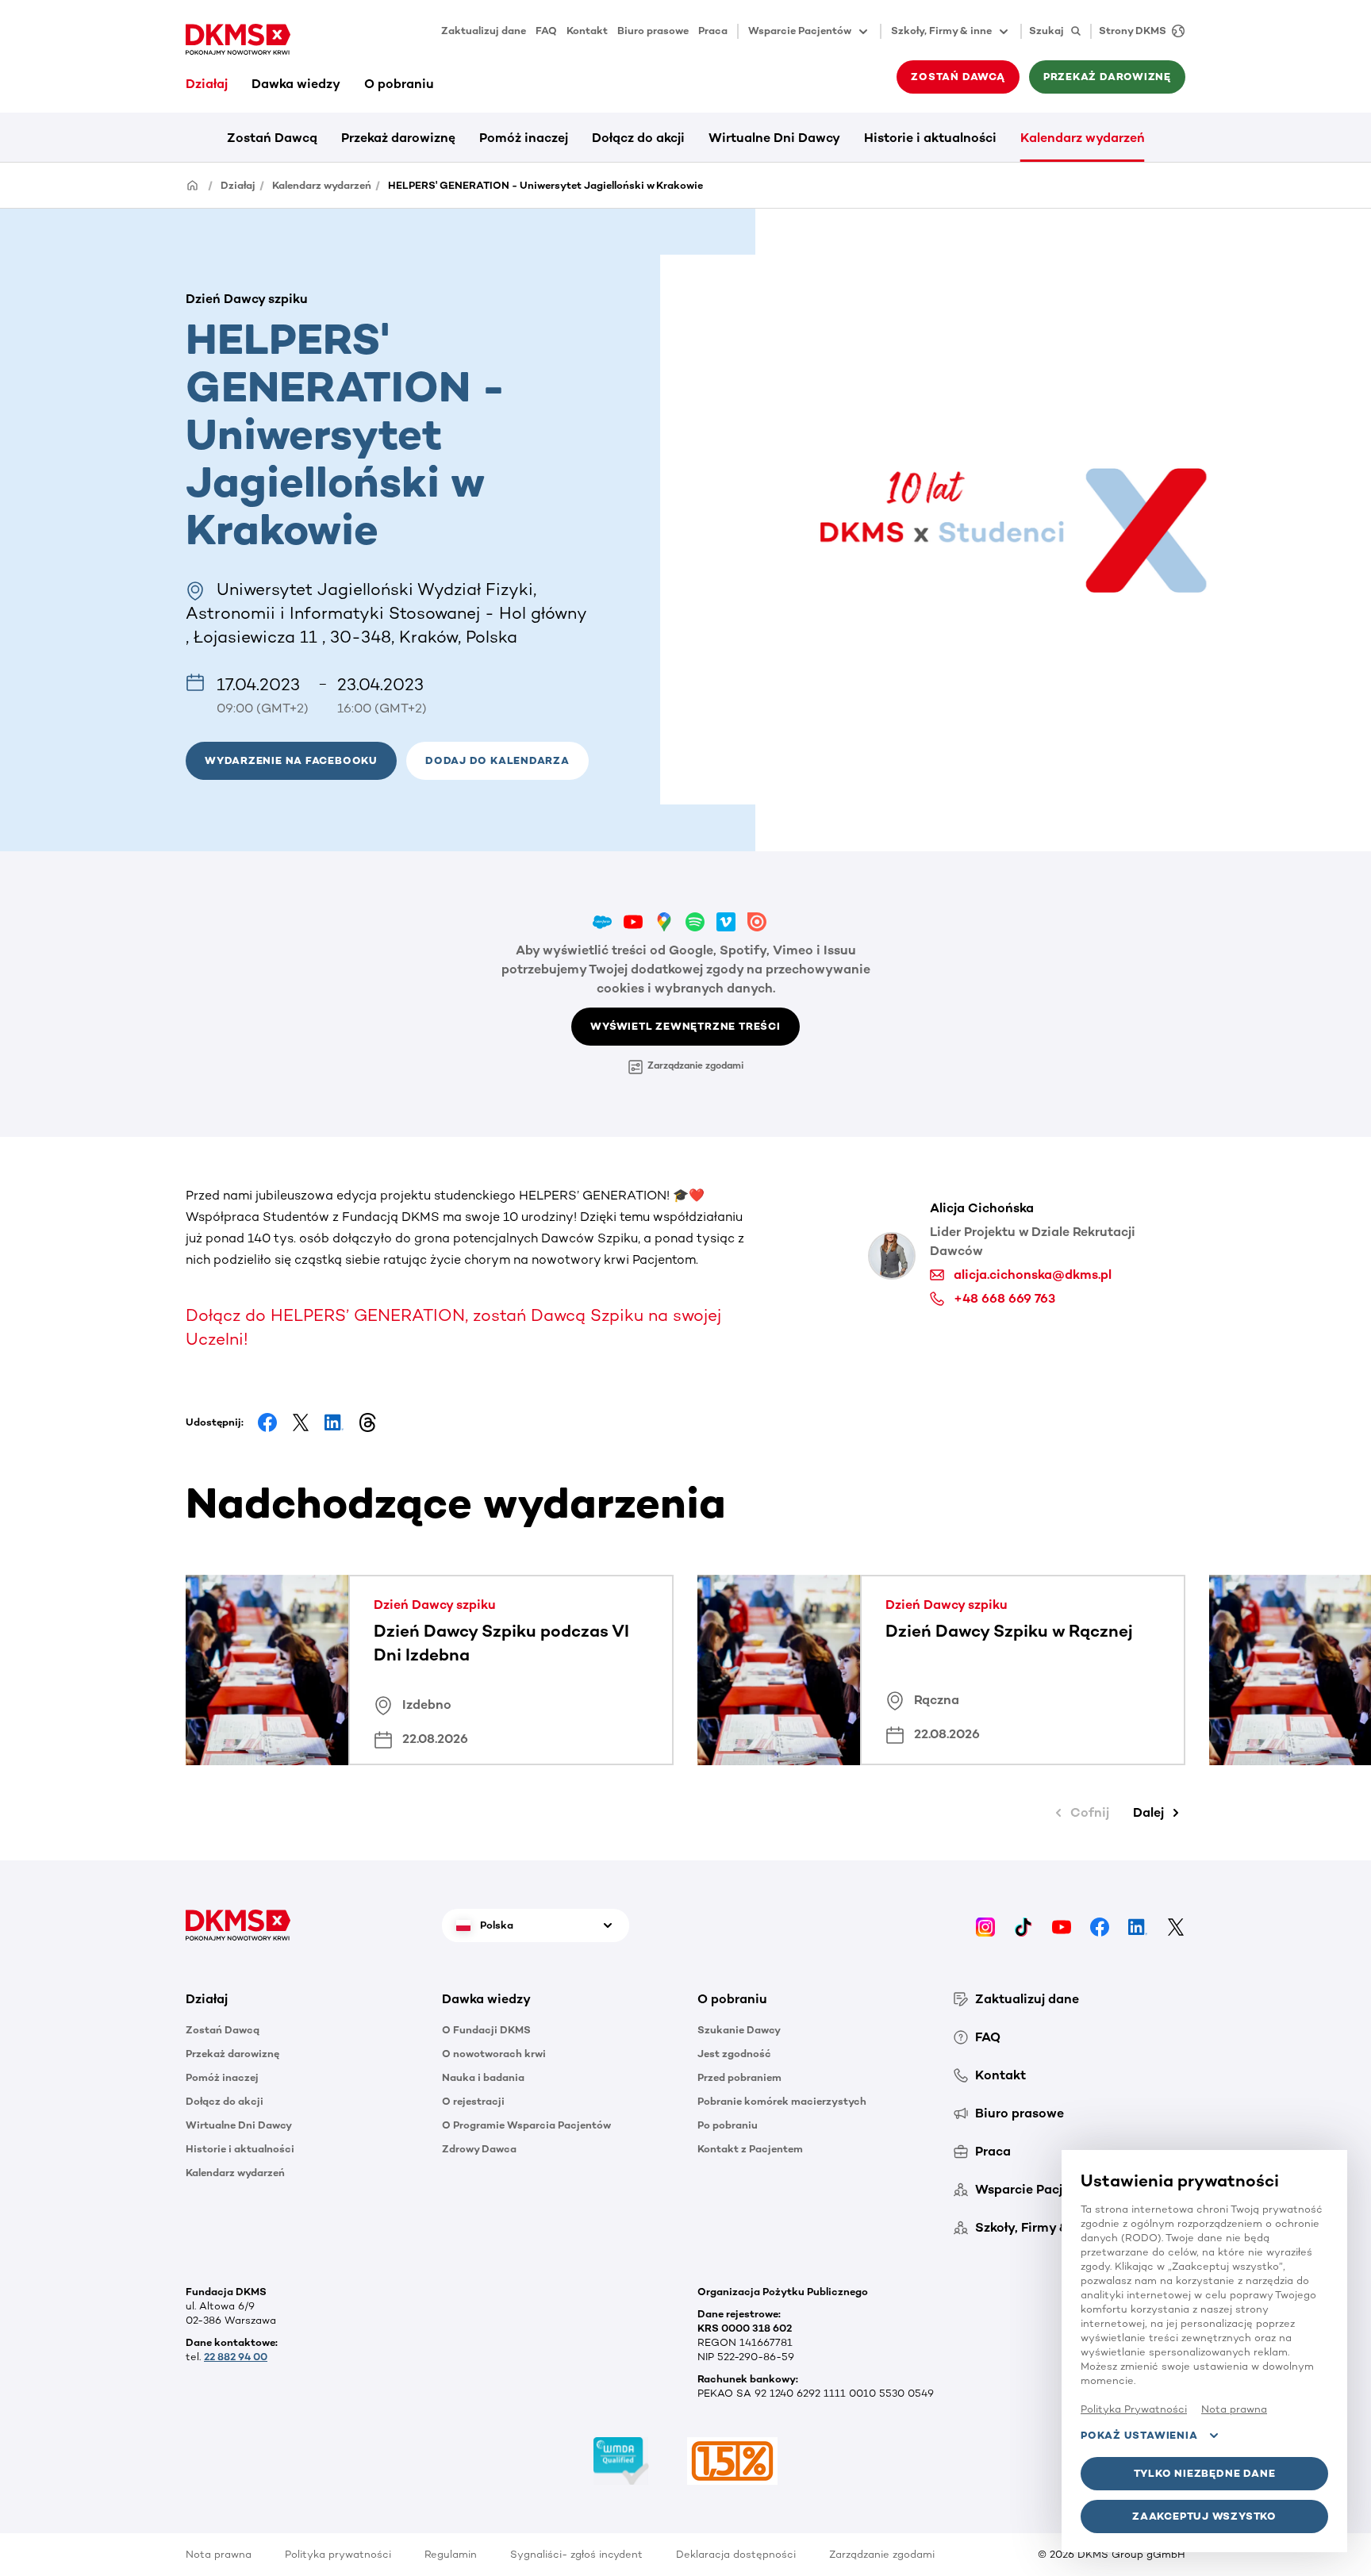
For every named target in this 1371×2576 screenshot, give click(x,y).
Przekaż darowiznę (398, 138)
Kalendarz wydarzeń (1083, 138)
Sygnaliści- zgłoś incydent (576, 2554)
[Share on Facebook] (267, 1422)
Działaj (207, 84)
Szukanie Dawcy (739, 2030)
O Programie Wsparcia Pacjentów (526, 2125)
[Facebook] (1100, 1925)
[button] (497, 761)
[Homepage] (193, 184)
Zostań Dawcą (272, 138)
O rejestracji (473, 2101)
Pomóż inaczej (524, 138)
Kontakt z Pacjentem (750, 2149)
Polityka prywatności (338, 2554)
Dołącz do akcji (638, 138)
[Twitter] (1176, 1925)
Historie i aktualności (930, 138)
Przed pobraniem (739, 2077)
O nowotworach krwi (494, 2054)
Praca (713, 31)
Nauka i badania (483, 2077)
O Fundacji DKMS (486, 2030)
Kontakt (587, 31)
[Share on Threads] (367, 1422)
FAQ (546, 31)
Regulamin (451, 2554)
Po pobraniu (728, 2125)
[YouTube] (1062, 1925)
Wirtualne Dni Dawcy (774, 138)
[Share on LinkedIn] (334, 1422)
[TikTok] (1023, 1925)
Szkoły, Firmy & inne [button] (941, 31)
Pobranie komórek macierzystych (782, 2101)
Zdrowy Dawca (479, 2149)
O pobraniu (399, 84)
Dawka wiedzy (296, 84)
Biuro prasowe (653, 31)
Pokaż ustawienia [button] (1139, 2435)
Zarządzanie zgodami (695, 1065)
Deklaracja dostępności (736, 2554)
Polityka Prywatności (1134, 2409)
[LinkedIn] (1138, 1925)
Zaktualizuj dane (484, 31)
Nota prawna (219, 2554)
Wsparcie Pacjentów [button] (800, 31)
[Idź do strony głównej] (238, 40)
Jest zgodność (734, 2054)
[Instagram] (985, 1925)
